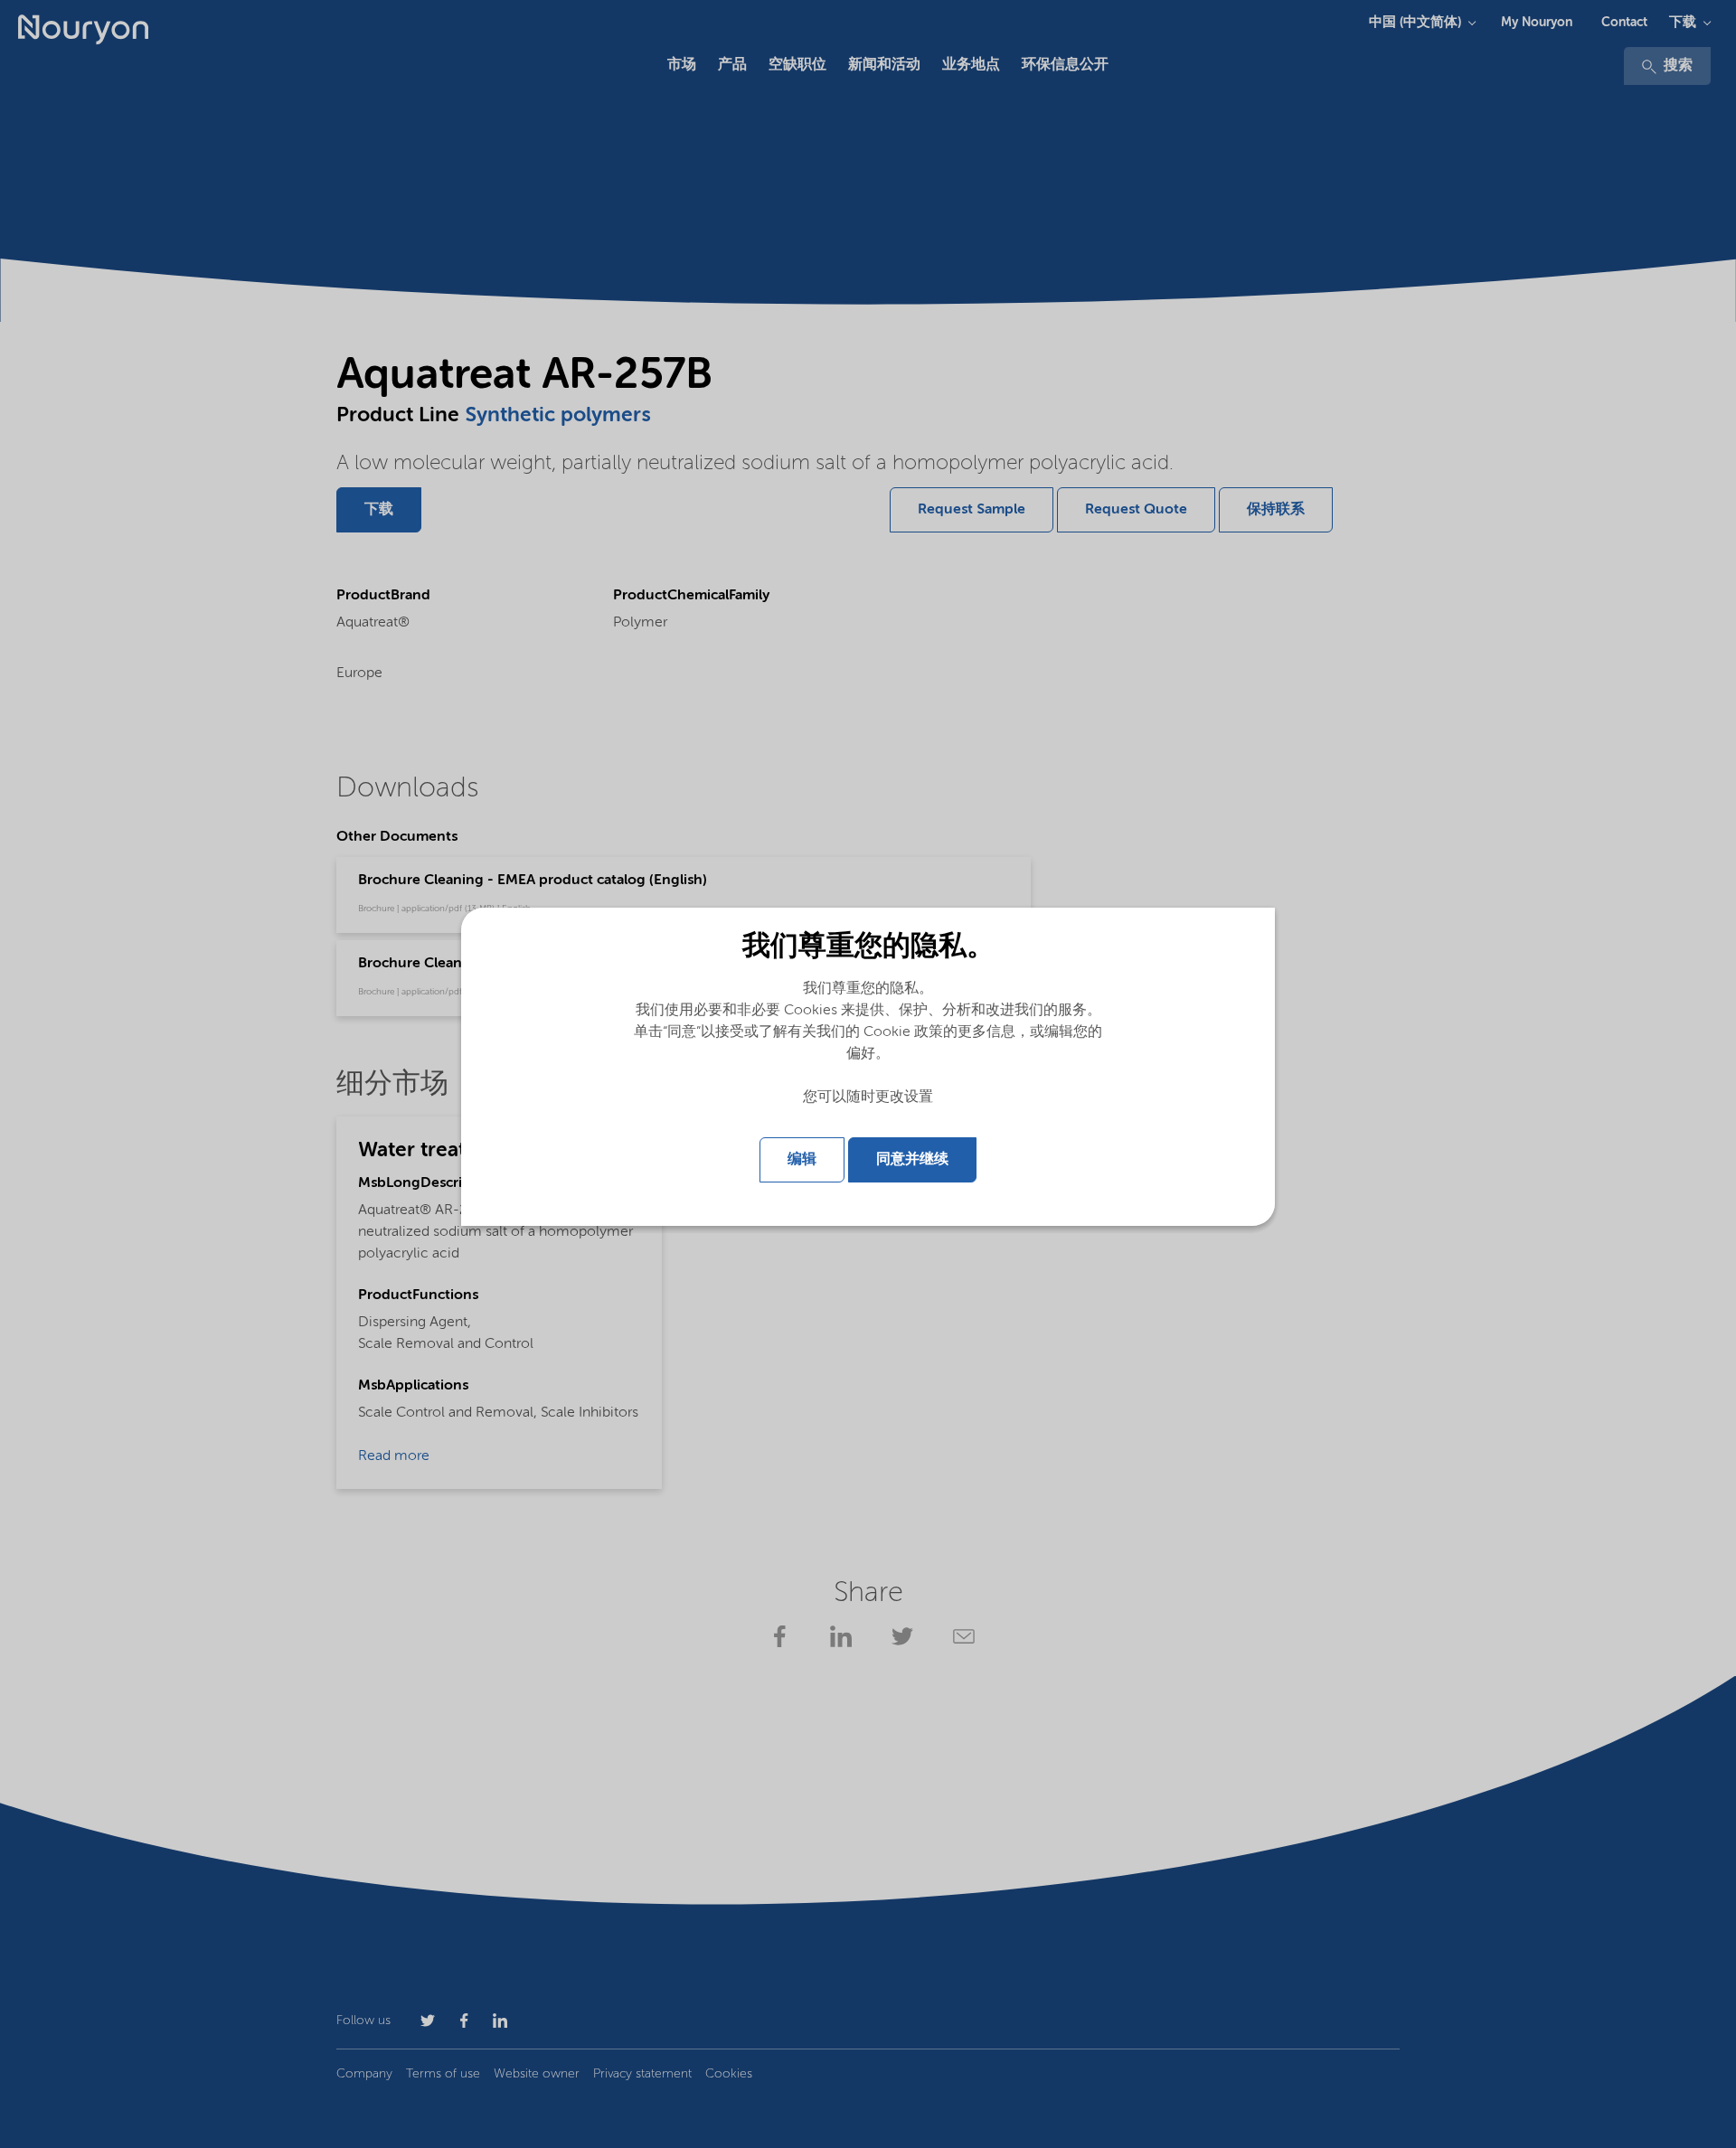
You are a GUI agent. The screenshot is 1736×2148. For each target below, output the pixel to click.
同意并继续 (912, 1160)
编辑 (802, 1160)
